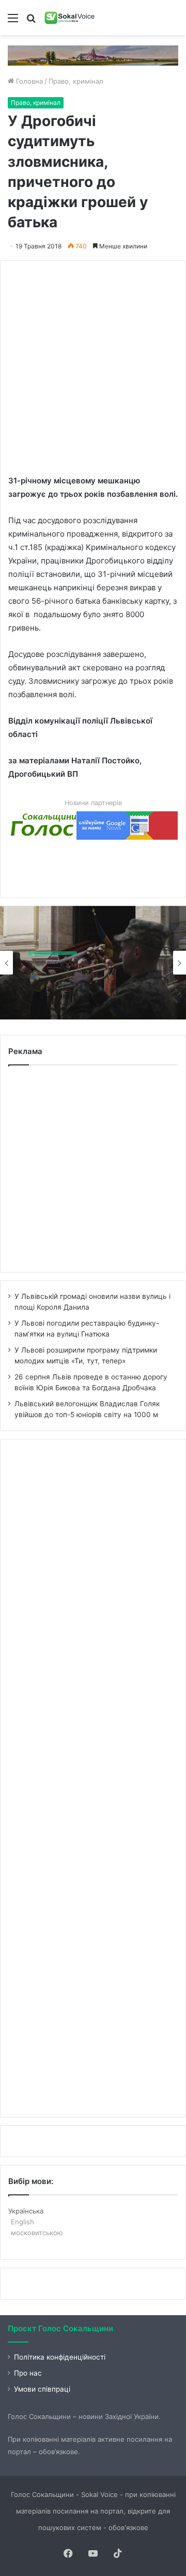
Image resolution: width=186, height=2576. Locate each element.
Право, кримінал (76, 81)
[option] (93, 963)
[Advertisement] (93, 362)
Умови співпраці (42, 2389)
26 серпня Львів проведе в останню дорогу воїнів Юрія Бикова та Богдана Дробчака (87, 991)
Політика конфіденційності (60, 2357)
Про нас (28, 2373)
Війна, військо (53, 949)
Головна (28, 81)
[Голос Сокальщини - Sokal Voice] (70, 18)
